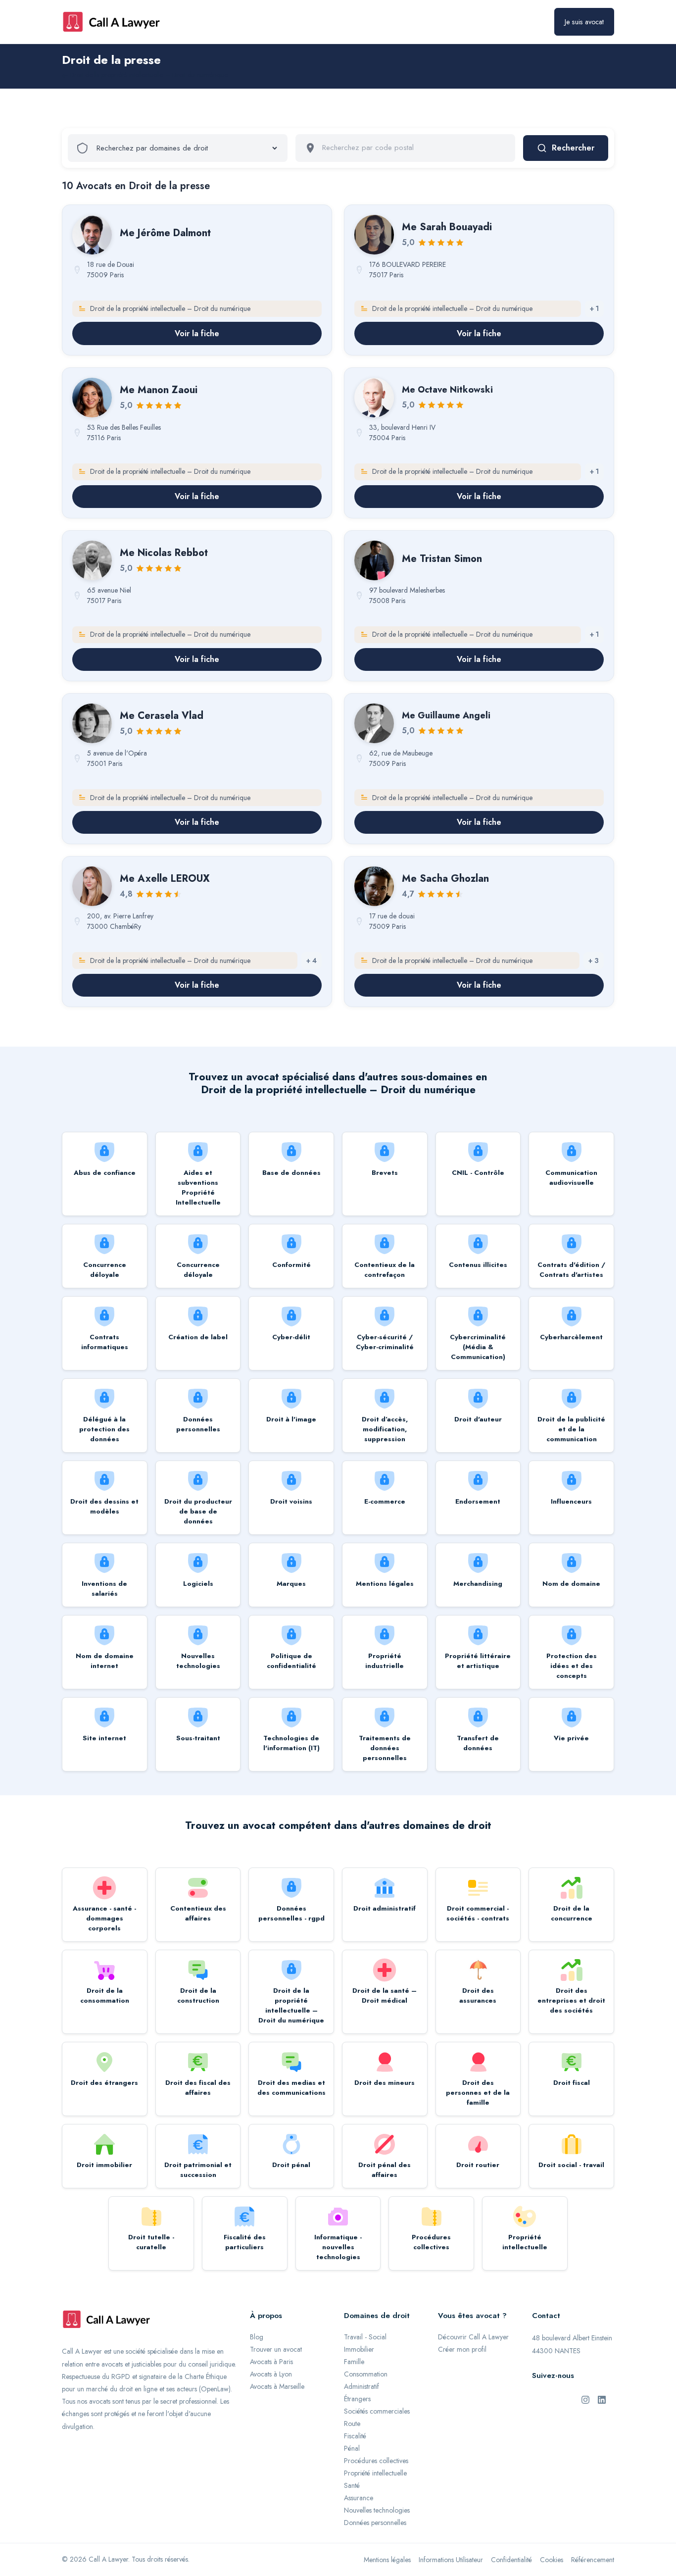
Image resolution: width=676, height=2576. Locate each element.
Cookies (552, 2560)
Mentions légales (387, 2560)
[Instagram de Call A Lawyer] (585, 2399)
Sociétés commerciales (377, 2411)
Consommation (366, 2374)
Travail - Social (365, 2337)
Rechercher (573, 148)
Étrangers (357, 2399)
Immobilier (359, 2349)
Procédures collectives (376, 2461)
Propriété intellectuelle (375, 2473)
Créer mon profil (462, 2349)
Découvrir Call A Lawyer (473, 2337)
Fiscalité (355, 2436)
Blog (257, 2337)
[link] (197, 280)
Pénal (352, 2448)
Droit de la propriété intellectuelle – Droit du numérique (149, 75)
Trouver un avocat (276, 2349)
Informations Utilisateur (451, 2560)
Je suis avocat (584, 22)
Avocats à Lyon (271, 2374)
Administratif (362, 2386)
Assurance (359, 2498)
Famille (354, 2362)
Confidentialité (511, 2560)
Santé (352, 2485)
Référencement (593, 2560)
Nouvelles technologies (377, 2510)
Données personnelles (375, 2523)
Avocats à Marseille (277, 2386)
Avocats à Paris (271, 2362)
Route (352, 2424)
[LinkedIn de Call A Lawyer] (602, 2399)
